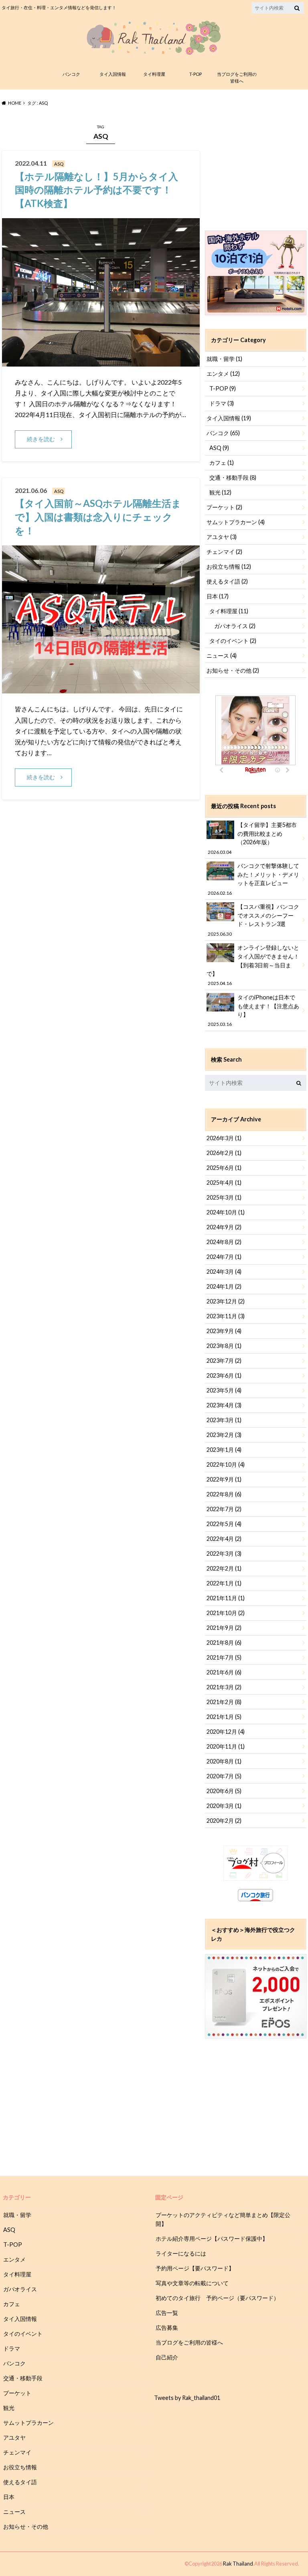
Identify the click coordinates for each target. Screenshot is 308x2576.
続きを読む (41, 439)
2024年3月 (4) (224, 1272)
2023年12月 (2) (226, 1301)
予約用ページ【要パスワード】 (195, 2268)
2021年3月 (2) (224, 1687)
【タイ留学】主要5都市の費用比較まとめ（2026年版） (252, 838)
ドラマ (222, 403)
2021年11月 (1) (226, 1598)
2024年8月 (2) (224, 1242)
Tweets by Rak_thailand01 (187, 2398)
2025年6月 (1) (224, 1168)
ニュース (222, 656)
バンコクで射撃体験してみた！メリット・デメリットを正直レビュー (253, 879)
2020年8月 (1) (224, 1761)
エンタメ (223, 374)
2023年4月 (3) (224, 1405)
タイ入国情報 (113, 74)
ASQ (219, 448)
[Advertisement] (256, 166)
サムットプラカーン (236, 522)
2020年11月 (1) (226, 1746)
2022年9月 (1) (224, 1479)
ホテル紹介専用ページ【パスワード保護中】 (212, 2239)
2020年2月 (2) (224, 1821)
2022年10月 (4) (226, 1464)
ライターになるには (181, 2253)
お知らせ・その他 (233, 670)
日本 (218, 596)
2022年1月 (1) (224, 1583)
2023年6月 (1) (224, 1375)
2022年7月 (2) (224, 1509)
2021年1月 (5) (224, 1717)
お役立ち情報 (229, 566)
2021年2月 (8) (224, 1702)
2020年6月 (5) (224, 1791)
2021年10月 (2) (226, 1613)
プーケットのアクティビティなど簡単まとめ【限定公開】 (223, 2219)
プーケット (224, 507)
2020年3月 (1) (224, 1806)
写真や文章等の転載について (192, 2283)
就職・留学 (224, 359)
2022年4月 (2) (224, 1539)
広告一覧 (167, 2313)
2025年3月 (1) (224, 1197)
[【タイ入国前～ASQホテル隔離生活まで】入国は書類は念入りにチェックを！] (101, 688)
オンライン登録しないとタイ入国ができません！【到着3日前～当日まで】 (253, 965)
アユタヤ (222, 537)
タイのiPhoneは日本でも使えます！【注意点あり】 (253, 1010)
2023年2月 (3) (224, 1435)
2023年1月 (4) (224, 1450)
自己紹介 (167, 2357)
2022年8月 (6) (224, 1494)
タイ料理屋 (154, 74)
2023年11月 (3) (226, 1316)
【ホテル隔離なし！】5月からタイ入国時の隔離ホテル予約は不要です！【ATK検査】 (96, 190)
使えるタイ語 (227, 581)
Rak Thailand (238, 2564)
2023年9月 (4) (224, 1331)
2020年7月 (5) (224, 1776)
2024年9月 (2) (224, 1227)
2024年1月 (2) (224, 1286)
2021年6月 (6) (224, 1672)
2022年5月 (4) (224, 1524)
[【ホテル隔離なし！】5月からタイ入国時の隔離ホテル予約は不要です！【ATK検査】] (101, 362)
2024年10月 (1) (226, 1212)
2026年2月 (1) (224, 1153)
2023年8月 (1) (224, 1346)
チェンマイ (224, 552)
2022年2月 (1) (224, 1568)
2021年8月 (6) (224, 1643)
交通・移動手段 (233, 477)
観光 (220, 492)
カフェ (222, 463)
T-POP (196, 74)
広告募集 (167, 2328)
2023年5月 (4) (224, 1390)
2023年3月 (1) (224, 1420)
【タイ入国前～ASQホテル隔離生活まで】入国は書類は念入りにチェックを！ (98, 517)
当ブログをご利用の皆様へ (237, 77)
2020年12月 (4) (226, 1732)
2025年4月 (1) (224, 1183)
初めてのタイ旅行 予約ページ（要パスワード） (217, 2298)
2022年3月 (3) (224, 1554)
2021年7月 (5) (224, 1657)
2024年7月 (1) (224, 1257)
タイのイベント (233, 641)
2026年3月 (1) (224, 1138)
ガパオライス (235, 626)
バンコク (71, 74)
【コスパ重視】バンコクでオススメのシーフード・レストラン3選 (253, 920)
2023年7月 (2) (224, 1361)
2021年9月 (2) (224, 1628)
